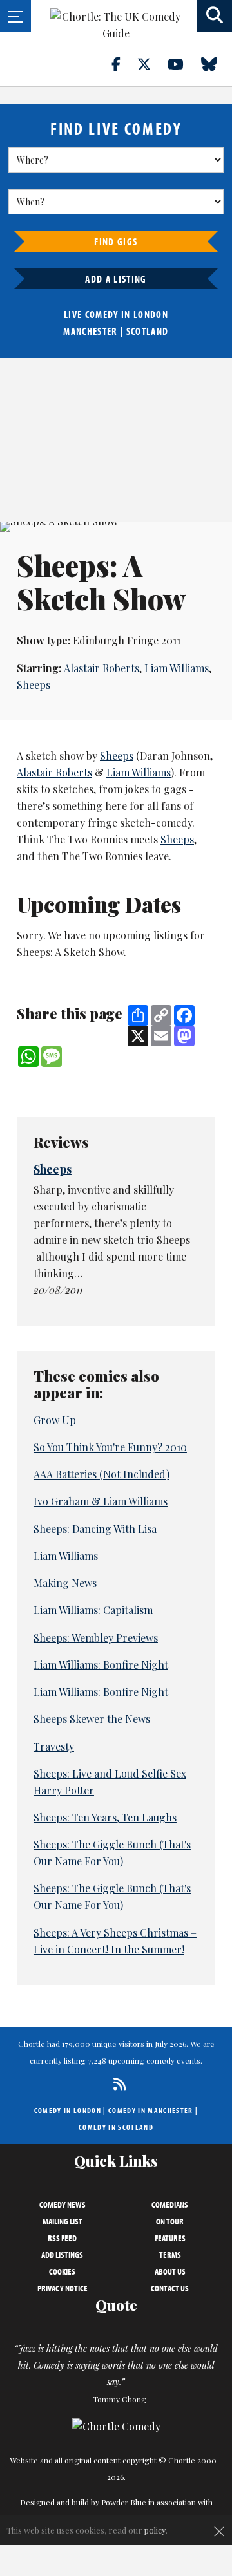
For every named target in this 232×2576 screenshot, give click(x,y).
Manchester (90, 331)
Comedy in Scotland (116, 2127)
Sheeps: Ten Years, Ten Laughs (105, 1817)
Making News (65, 1583)
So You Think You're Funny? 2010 (110, 1447)
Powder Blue (124, 2502)
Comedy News (63, 2205)
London (151, 314)
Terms (170, 2255)
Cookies (62, 2271)
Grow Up (55, 1420)
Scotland (148, 331)
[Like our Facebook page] (123, 64)
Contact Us (170, 2288)
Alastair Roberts (101, 668)
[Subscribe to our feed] (116, 2084)
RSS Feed (62, 2238)
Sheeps (34, 685)
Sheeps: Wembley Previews (96, 1638)
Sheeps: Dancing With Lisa (95, 1529)
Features (170, 2238)
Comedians (170, 2205)
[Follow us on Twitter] (151, 64)
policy (155, 2530)
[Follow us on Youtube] (183, 64)
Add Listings (62, 2255)
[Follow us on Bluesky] (217, 64)
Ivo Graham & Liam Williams (101, 1501)
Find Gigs (116, 241)
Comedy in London (68, 2110)
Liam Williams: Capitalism (93, 1610)
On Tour (170, 2221)
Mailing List (63, 2221)
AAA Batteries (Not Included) (101, 1474)
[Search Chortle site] (215, 16)
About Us (170, 2271)
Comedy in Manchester (151, 2110)
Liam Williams (177, 668)
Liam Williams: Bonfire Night (101, 1665)
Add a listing (116, 279)
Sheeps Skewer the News (92, 1719)
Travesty (54, 1746)
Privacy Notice (63, 2288)
